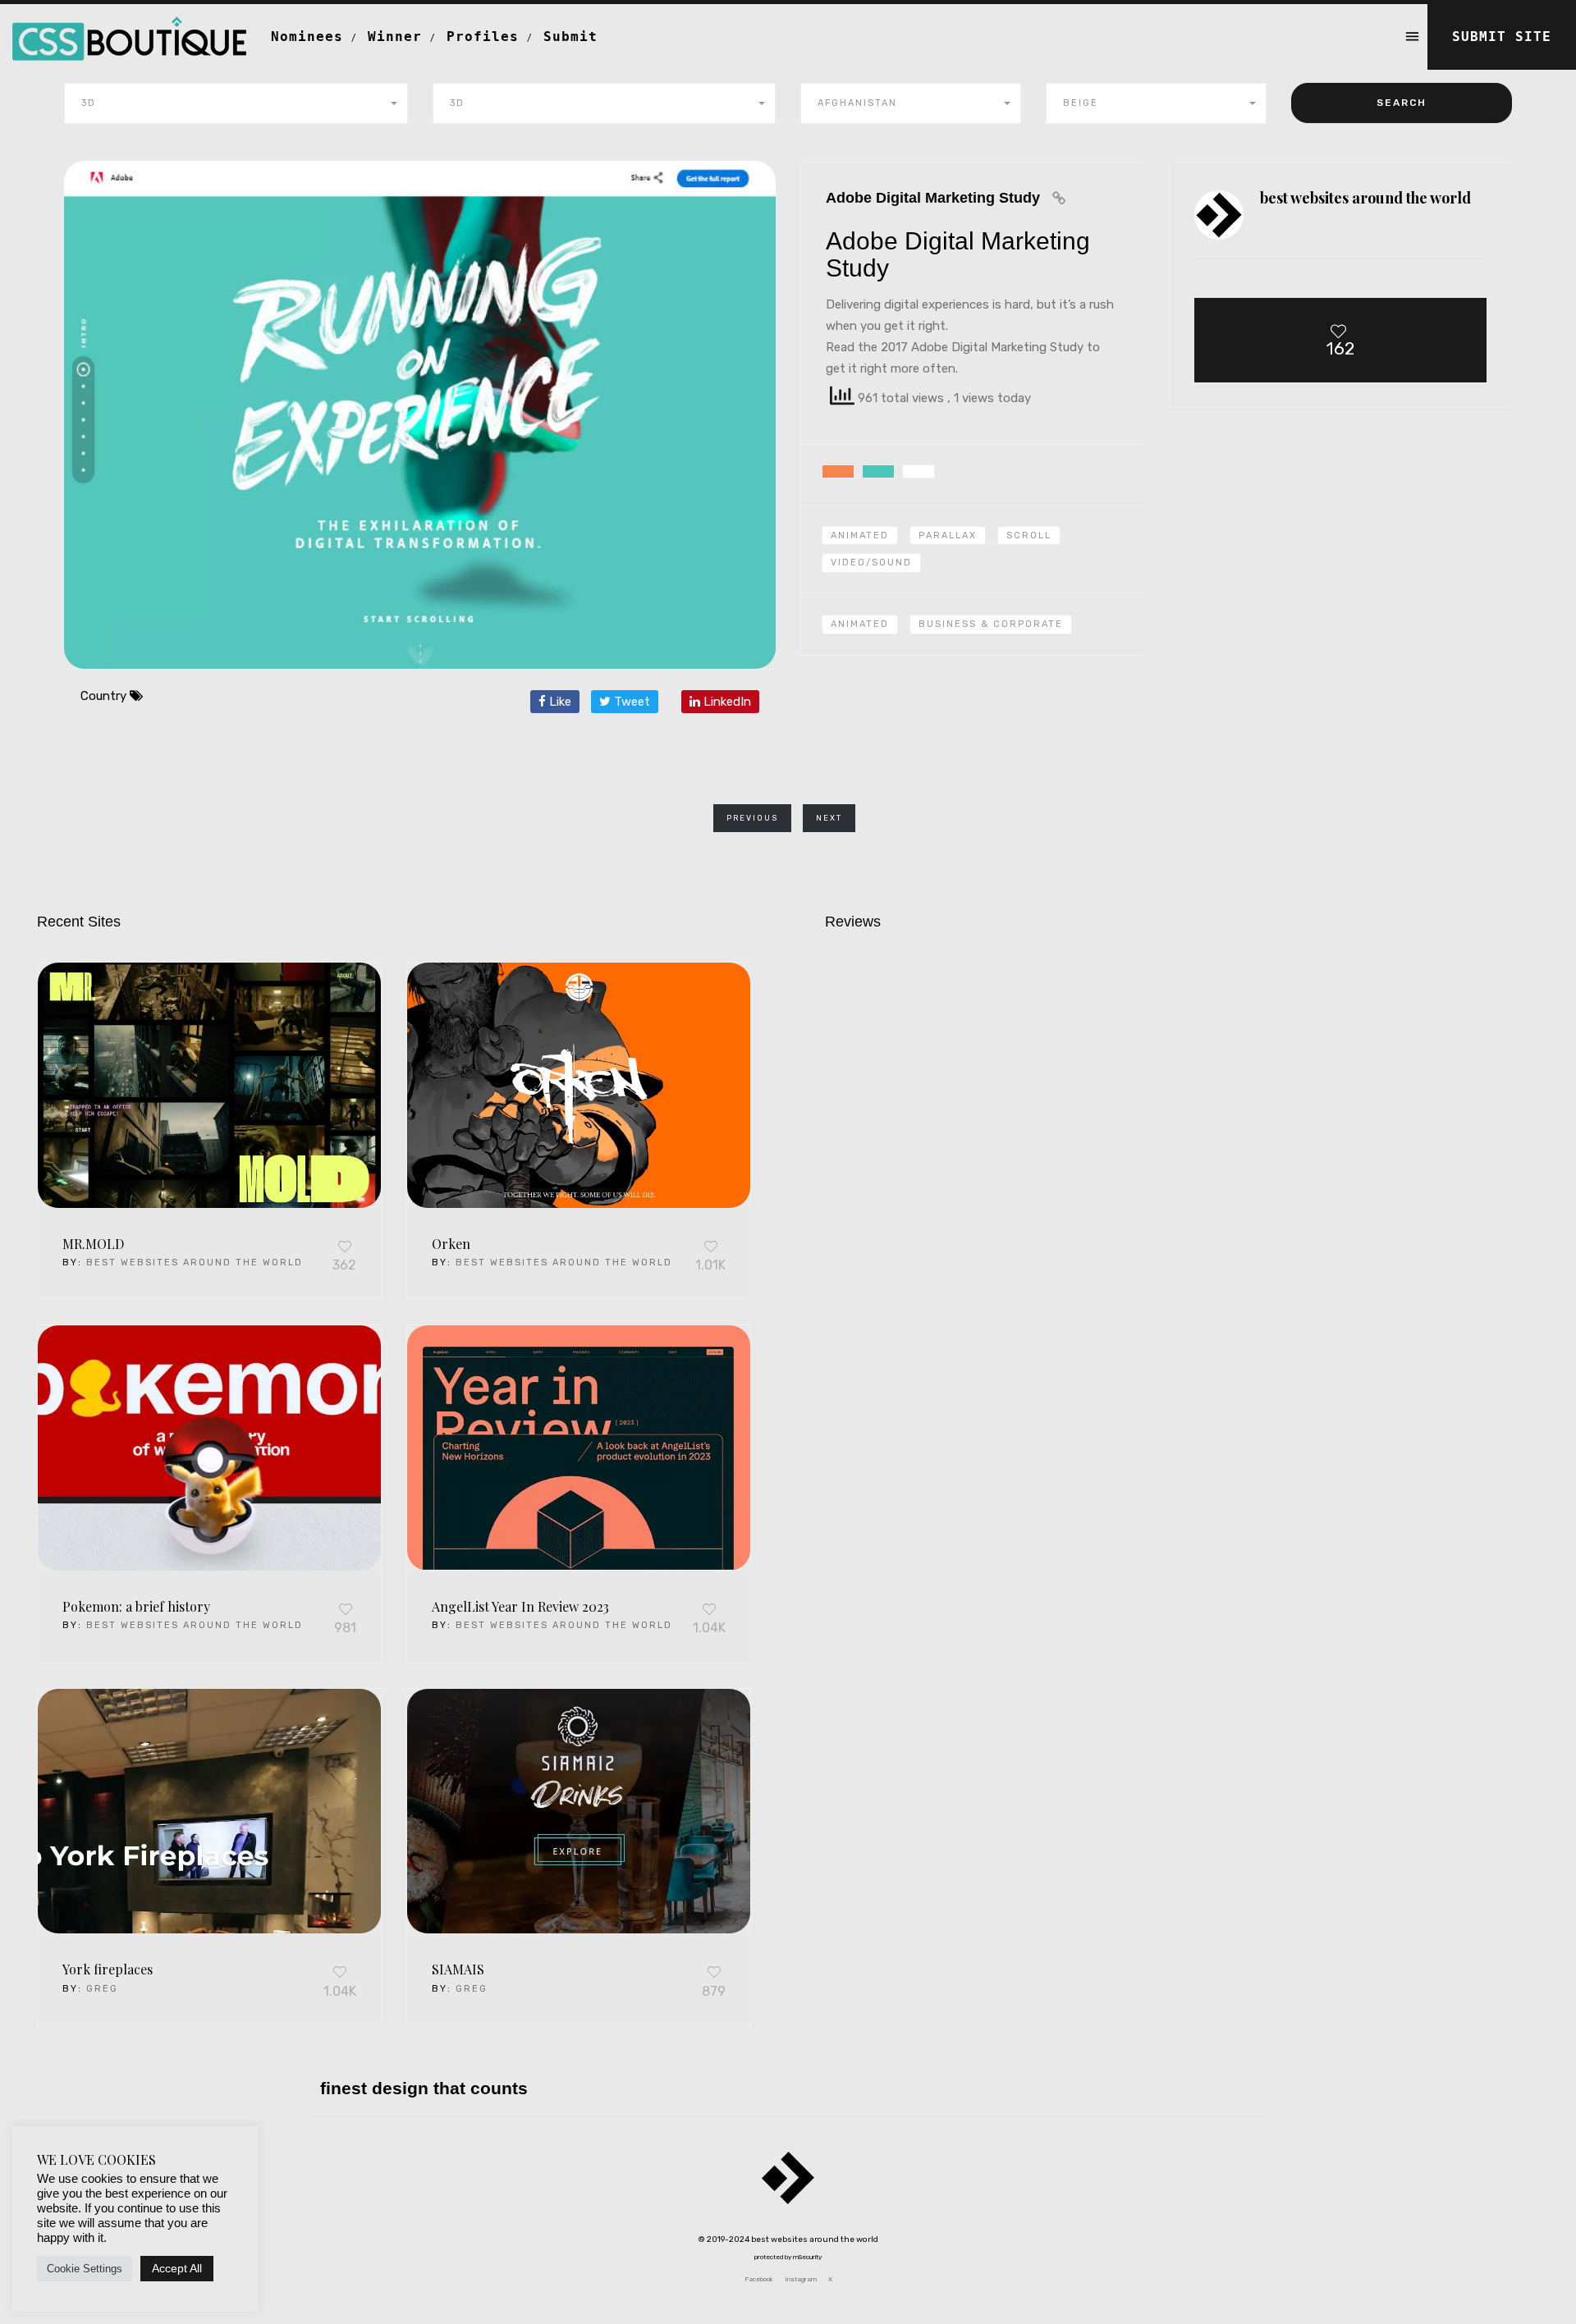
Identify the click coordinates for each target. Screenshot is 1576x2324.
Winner (395, 37)
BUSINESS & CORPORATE (991, 624)
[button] (236, 103)
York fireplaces (108, 1969)
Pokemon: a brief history (136, 1606)
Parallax (948, 535)
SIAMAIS (458, 1969)
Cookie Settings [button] (85, 2269)
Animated (860, 535)
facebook (759, 2279)
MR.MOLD (93, 1244)
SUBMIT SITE (1502, 37)
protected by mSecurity (788, 2257)
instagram (801, 2279)
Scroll (1029, 535)
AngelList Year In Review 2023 (520, 1606)
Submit (570, 37)
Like (559, 702)
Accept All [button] (177, 2268)
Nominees (307, 37)
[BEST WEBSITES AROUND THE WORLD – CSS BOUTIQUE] (129, 25)
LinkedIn (726, 702)
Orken (451, 1244)
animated (860, 624)
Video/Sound (871, 563)
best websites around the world (195, 1263)
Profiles (483, 37)
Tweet (630, 702)
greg (102, 1989)
